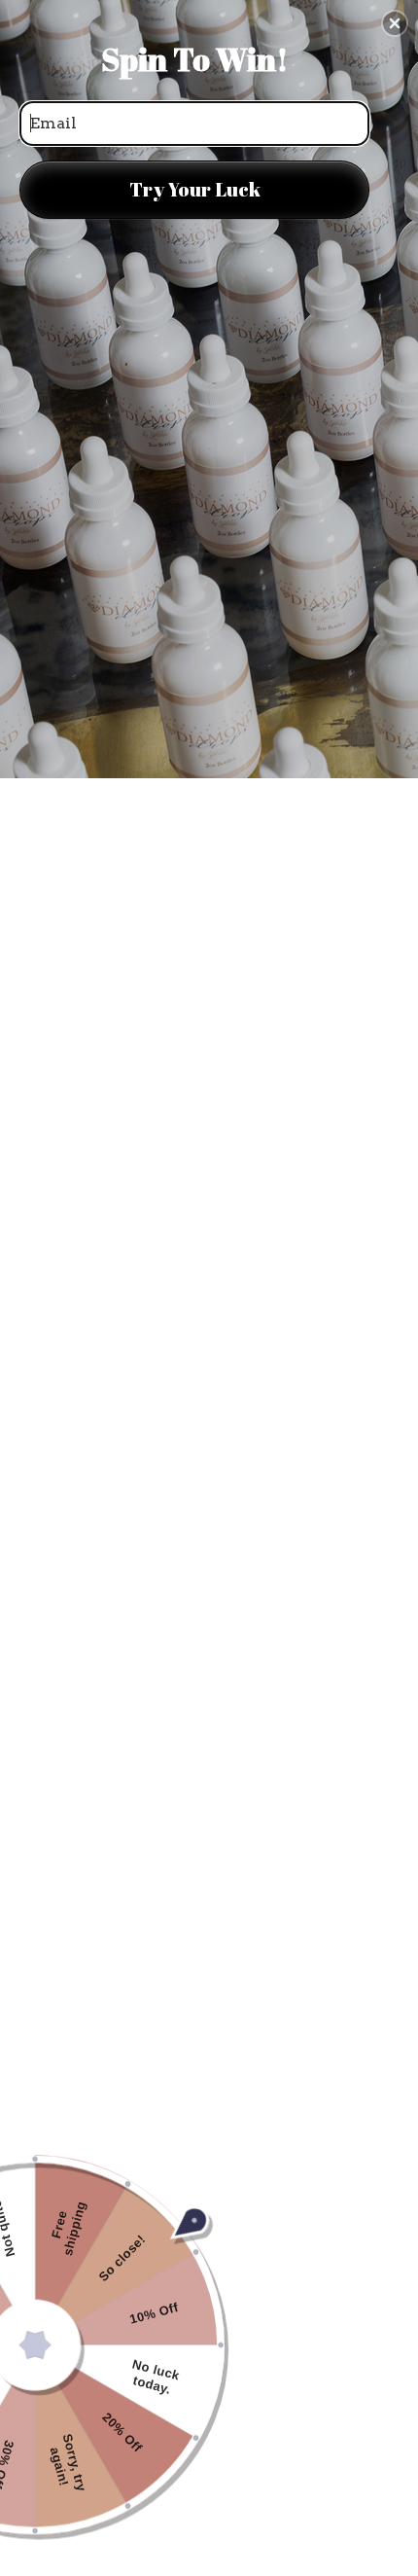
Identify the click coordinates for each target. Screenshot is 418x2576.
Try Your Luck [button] (195, 189)
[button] (395, 23)
